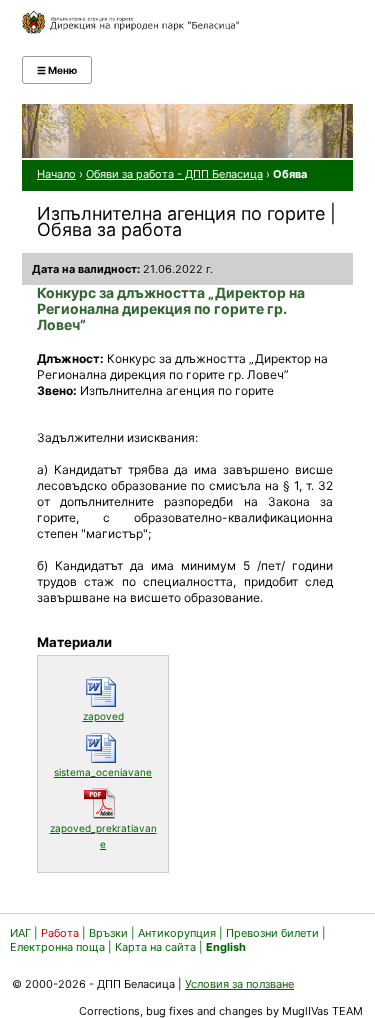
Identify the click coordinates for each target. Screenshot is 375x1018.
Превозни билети (272, 933)
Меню (57, 70)
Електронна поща (59, 947)
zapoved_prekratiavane (104, 836)
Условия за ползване (239, 984)
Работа (60, 933)
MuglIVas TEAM (322, 1011)
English (226, 947)
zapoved (120, 715)
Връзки (108, 933)
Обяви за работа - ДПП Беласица (174, 174)
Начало (56, 174)
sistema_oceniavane (106, 771)
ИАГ (20, 933)
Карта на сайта (155, 947)
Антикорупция (177, 933)
